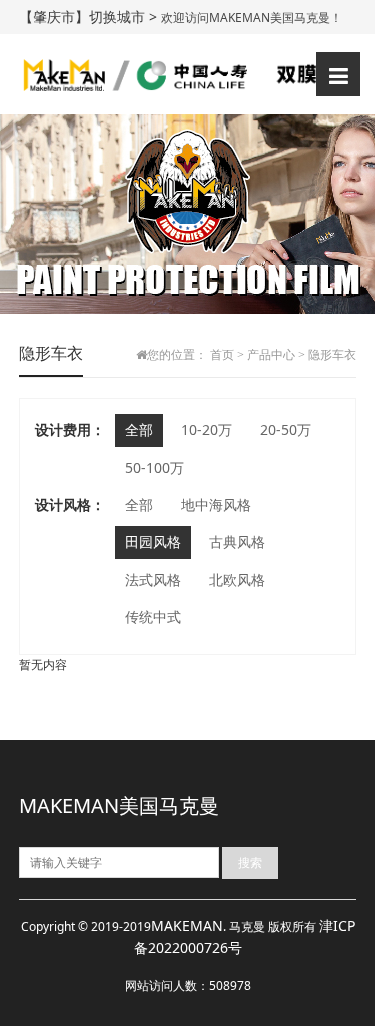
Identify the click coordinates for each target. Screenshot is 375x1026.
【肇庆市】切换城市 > (90, 16)
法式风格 (153, 579)
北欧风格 (237, 579)
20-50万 (285, 429)
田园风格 (153, 541)
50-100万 (154, 467)
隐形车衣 (332, 355)
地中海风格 (216, 504)
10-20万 (206, 429)
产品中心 (271, 355)
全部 (139, 429)
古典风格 (237, 541)
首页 (222, 355)
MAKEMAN (187, 925)
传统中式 (153, 616)
